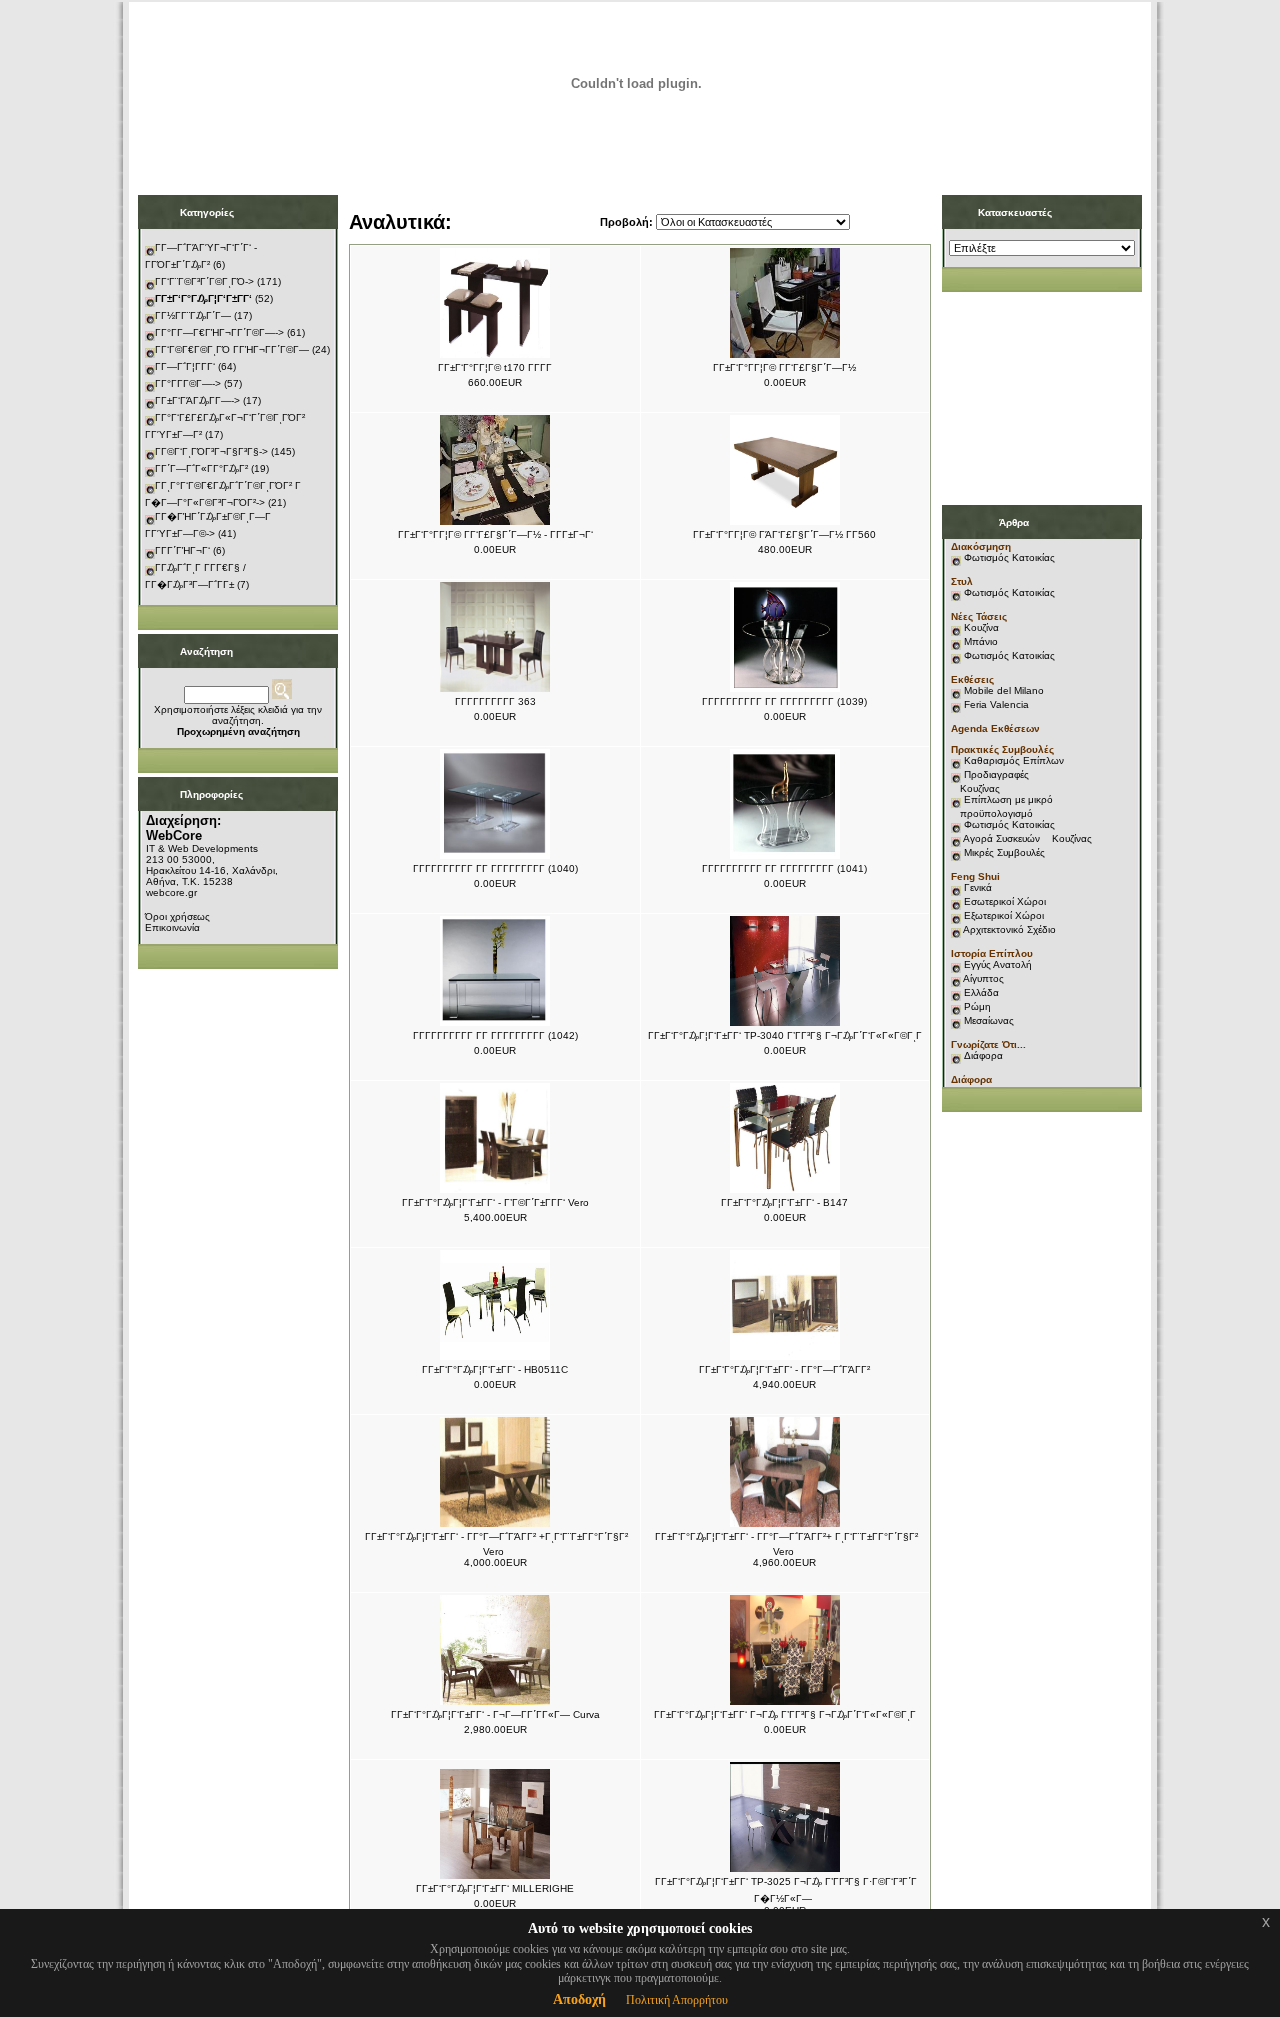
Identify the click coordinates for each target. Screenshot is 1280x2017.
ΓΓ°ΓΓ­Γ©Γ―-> (188, 383)
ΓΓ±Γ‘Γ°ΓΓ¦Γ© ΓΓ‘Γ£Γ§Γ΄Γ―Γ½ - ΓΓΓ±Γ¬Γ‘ (495, 534)
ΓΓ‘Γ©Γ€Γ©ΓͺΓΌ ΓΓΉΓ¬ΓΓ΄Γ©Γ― (232, 349)
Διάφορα (983, 1055)
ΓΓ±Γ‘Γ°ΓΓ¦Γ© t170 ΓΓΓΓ (495, 367)
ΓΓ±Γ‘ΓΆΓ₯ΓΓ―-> (197, 400)
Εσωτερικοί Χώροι (1005, 901)
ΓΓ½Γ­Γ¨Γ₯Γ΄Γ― (193, 315)
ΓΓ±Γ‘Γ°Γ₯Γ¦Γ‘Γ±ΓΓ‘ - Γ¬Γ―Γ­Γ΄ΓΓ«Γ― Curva (495, 1714)
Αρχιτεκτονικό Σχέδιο (1009, 929)
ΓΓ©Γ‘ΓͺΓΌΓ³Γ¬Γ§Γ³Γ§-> (211, 451)
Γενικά (978, 887)
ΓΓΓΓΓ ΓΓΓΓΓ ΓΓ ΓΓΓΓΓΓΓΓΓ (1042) (495, 1035)
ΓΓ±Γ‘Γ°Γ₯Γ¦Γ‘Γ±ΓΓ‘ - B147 (784, 1202)
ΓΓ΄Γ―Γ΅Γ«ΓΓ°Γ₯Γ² (201, 468)
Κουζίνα (981, 627)
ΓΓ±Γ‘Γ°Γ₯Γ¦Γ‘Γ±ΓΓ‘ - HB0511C (495, 1369)
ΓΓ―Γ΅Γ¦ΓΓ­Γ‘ (185, 366)
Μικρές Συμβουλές (1004, 852)
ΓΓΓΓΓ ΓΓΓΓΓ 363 (495, 701)
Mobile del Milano (1004, 690)
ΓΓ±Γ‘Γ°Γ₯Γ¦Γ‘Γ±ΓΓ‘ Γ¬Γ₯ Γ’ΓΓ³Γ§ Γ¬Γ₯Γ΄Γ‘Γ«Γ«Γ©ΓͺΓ (785, 1714)
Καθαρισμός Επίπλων (1012, 760)
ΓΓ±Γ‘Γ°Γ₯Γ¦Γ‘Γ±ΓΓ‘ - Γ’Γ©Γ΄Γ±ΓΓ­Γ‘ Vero (495, 1202)
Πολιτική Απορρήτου (677, 2000)
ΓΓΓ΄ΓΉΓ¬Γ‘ (182, 550)
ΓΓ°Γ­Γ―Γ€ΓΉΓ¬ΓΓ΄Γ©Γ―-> (219, 332)
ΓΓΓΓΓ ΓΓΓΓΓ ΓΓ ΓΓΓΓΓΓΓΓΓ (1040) (495, 868)
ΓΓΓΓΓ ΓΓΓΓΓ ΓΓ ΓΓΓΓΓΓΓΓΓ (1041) (784, 868)
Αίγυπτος (983, 978)
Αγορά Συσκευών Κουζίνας (1027, 838)
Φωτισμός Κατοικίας (1009, 557)
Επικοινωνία (172, 927)
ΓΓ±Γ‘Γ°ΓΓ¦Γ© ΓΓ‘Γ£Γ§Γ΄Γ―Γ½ (784, 367)
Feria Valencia (996, 704)
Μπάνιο (981, 641)
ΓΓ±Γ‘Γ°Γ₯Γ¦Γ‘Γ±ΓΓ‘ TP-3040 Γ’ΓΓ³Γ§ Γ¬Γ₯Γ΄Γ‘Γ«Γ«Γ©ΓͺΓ (785, 1035)
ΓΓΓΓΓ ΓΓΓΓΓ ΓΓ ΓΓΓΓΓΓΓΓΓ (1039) (784, 701)
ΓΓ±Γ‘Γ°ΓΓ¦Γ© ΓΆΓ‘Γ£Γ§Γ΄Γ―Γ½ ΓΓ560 (784, 534)
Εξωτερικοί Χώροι (1004, 915)
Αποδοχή (579, 1999)
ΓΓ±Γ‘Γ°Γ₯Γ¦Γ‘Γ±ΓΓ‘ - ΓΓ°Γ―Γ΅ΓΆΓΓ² (784, 1369)
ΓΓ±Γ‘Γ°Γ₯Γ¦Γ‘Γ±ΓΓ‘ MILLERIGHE (495, 1888)
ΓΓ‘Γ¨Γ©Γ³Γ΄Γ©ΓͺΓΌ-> (204, 281)
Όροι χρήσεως (177, 916)
